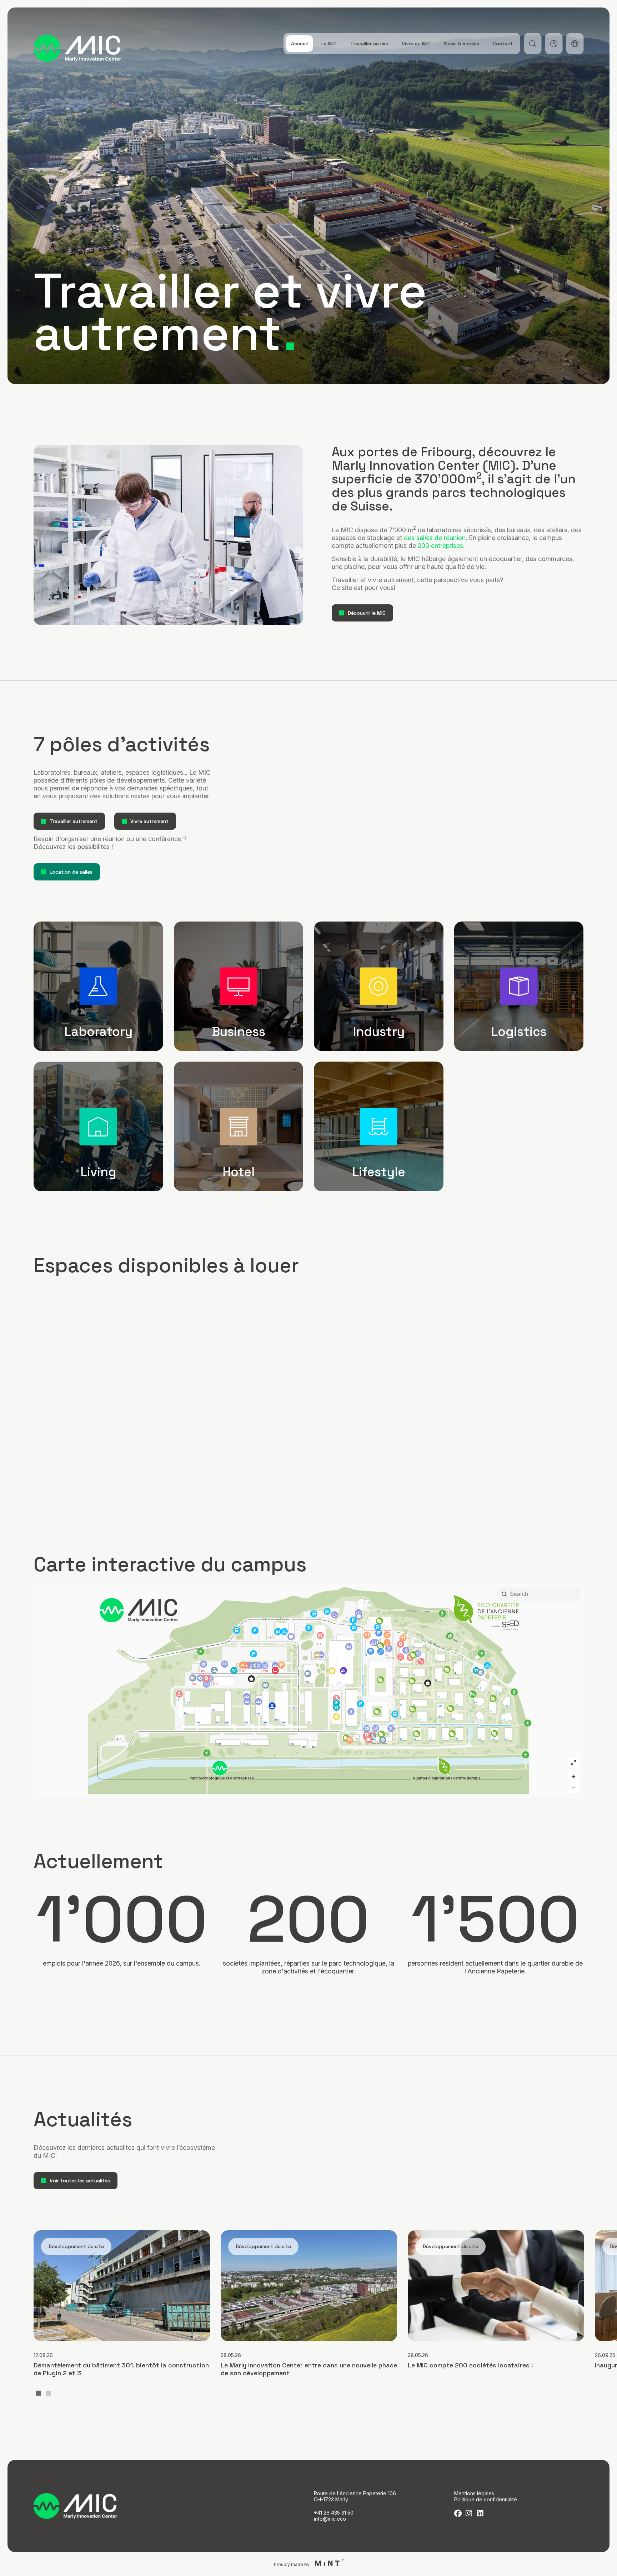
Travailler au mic (369, 44)
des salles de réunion (435, 538)
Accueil (299, 44)
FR (575, 44)
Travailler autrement (74, 821)
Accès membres (554, 44)
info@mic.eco (330, 2519)
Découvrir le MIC (367, 613)
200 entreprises (440, 546)
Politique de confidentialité (486, 2499)
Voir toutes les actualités (80, 2181)
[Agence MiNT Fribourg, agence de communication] (327, 2564)
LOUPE (533, 44)
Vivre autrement (149, 821)
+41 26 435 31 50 (334, 2513)
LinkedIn (480, 2513)
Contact (503, 44)
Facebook (458, 2513)
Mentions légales (474, 2493)
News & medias (462, 44)
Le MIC (329, 44)
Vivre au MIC (416, 44)
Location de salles (71, 872)
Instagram (469, 2513)
